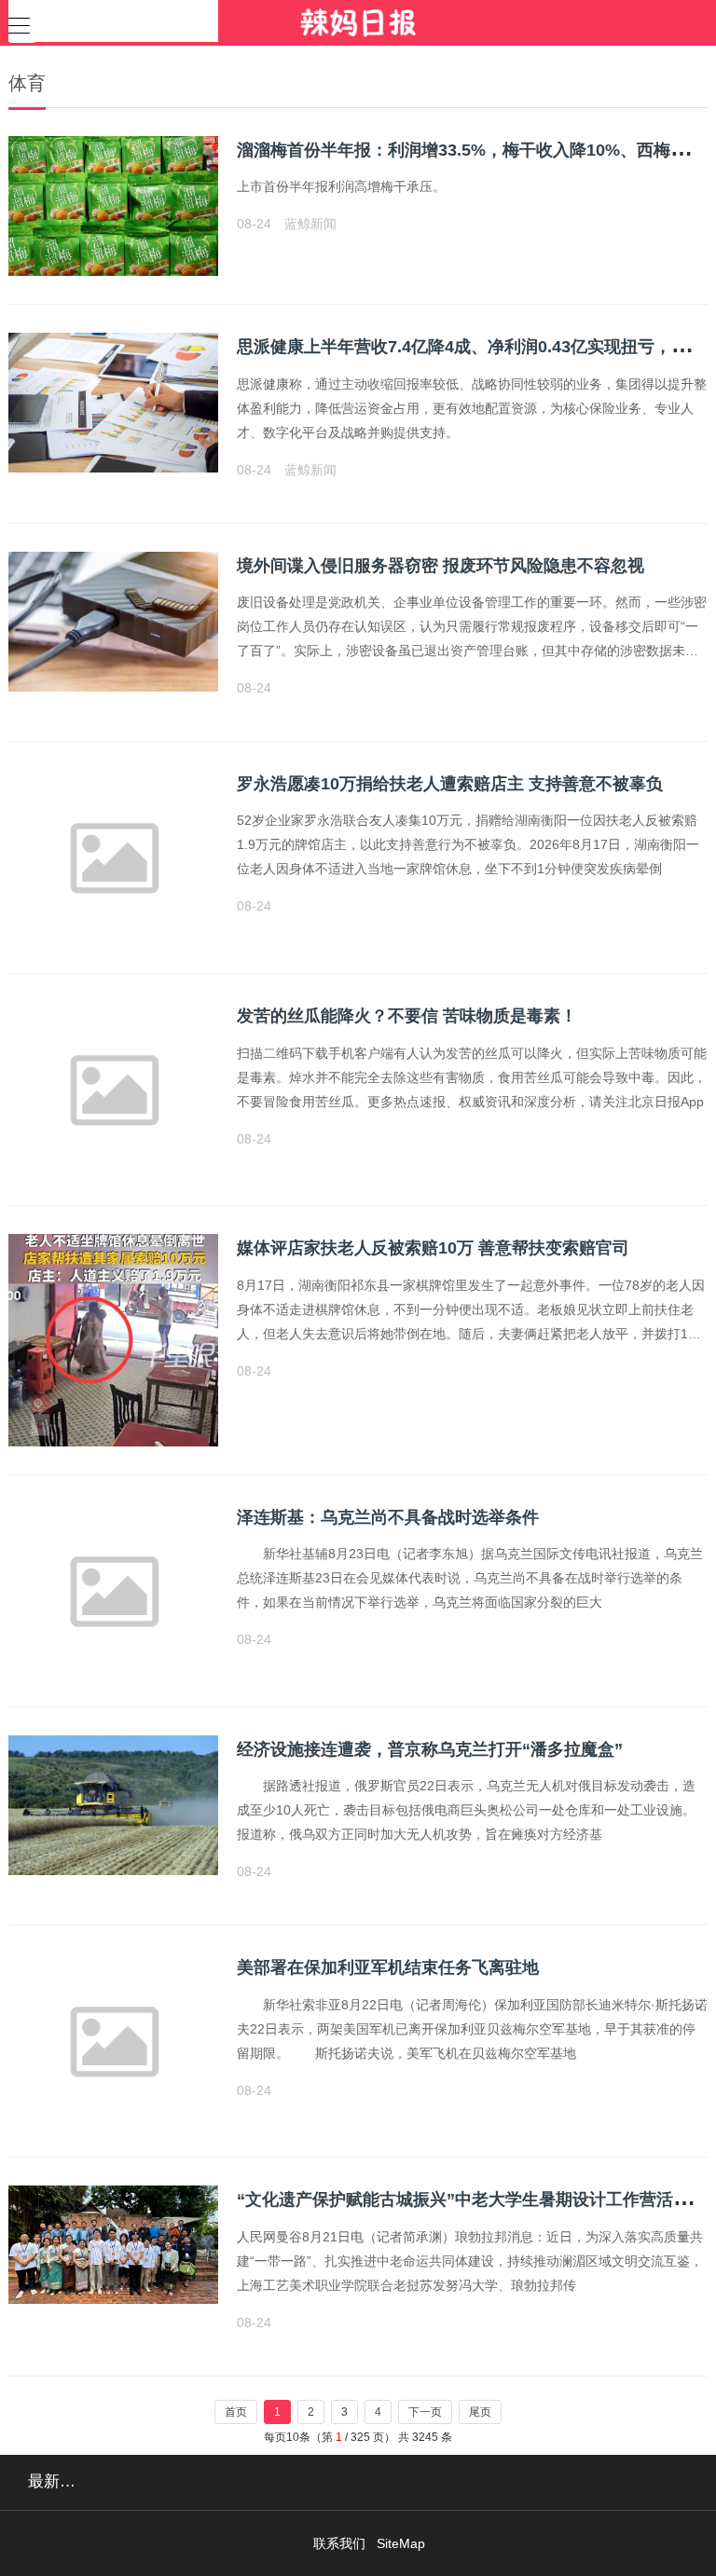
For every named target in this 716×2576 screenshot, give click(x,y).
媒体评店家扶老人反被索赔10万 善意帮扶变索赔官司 (433, 1248)
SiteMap (401, 2543)
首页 (236, 2412)
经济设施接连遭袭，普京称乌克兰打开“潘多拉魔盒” (430, 1749)
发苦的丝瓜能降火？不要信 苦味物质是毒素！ (407, 1016)
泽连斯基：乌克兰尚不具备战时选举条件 (388, 1517)
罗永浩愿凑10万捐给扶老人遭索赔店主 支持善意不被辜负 (450, 784)
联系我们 (339, 2543)
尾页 (480, 2412)
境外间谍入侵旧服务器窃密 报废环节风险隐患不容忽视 (441, 566)
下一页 (425, 2412)
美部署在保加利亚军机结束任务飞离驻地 (388, 1967)
